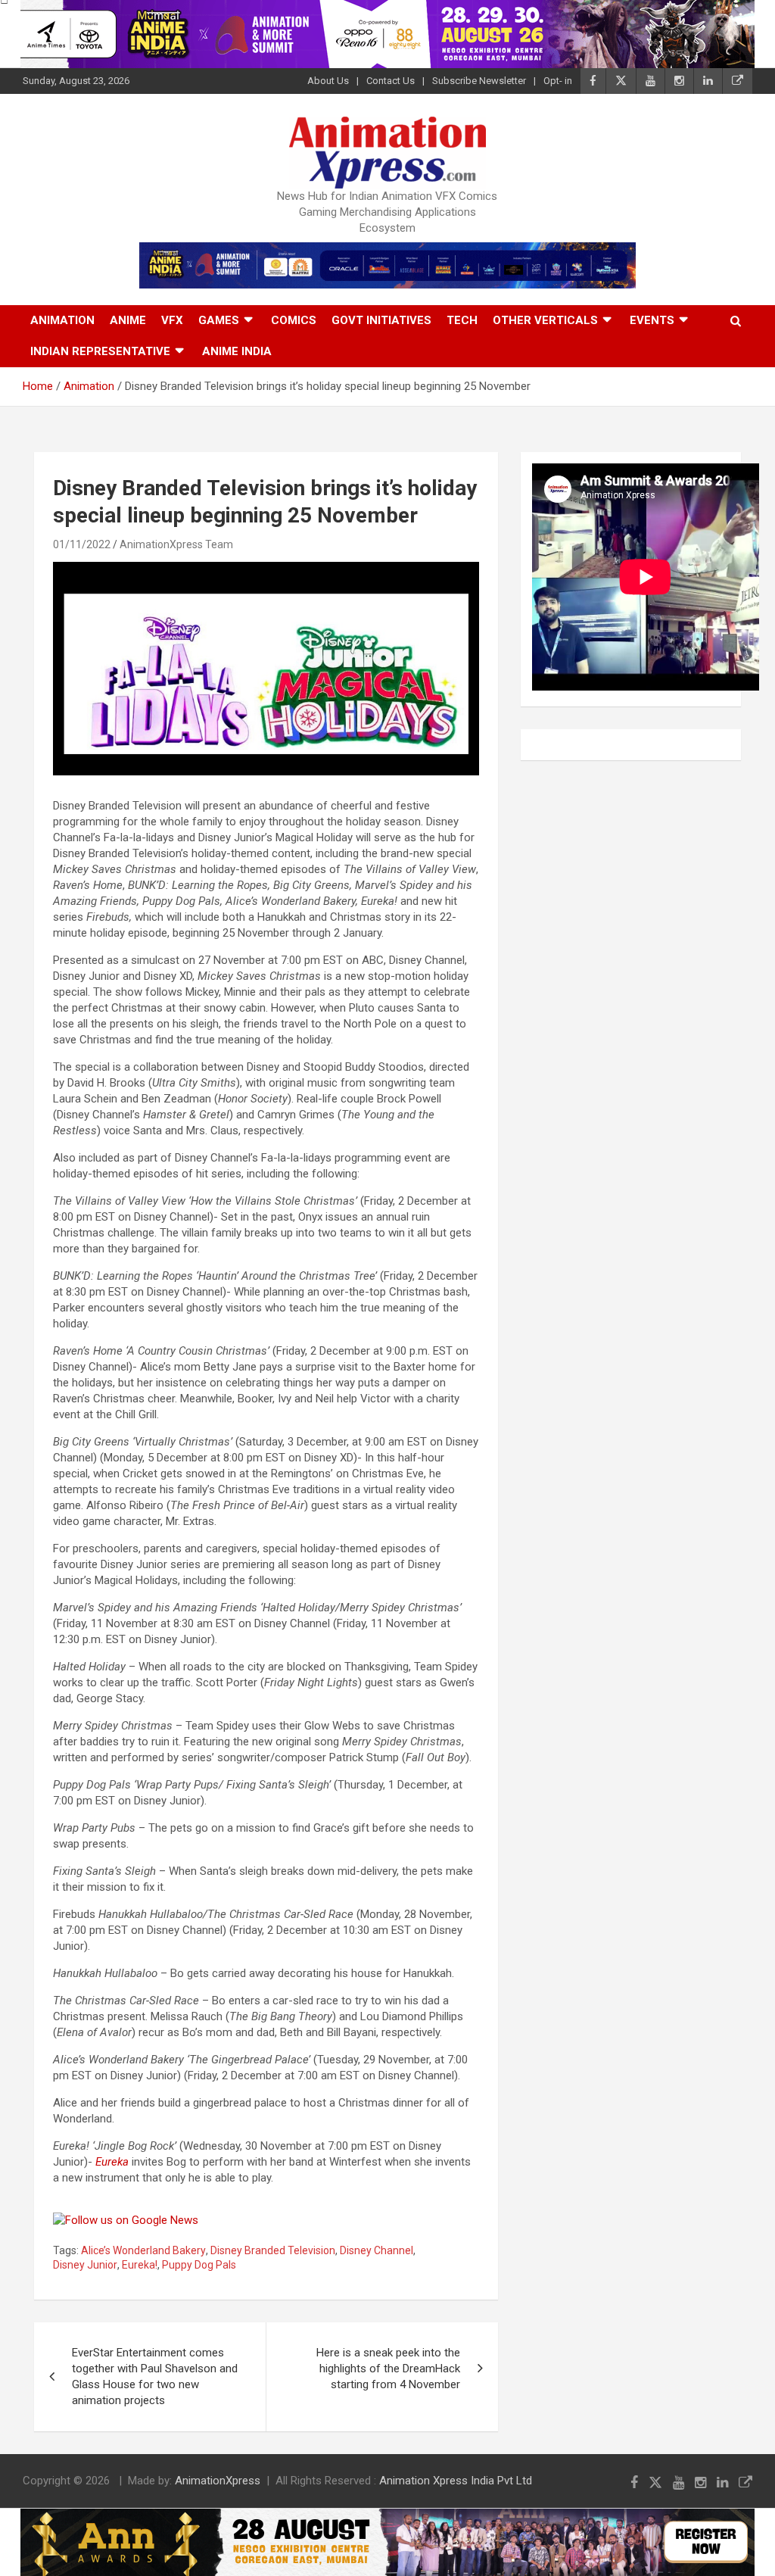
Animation (62, 320)
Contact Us (391, 81)
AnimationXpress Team (176, 544)
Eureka (112, 2162)
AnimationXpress (218, 2481)
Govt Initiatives (381, 320)
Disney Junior (85, 2265)
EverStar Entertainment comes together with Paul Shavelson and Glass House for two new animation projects (155, 2376)
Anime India (237, 351)
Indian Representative (100, 351)
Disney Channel (377, 2250)
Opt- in (558, 81)
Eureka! (140, 2265)
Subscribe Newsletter (479, 81)
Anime (128, 320)
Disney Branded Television (273, 2250)
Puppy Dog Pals (199, 2265)
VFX (172, 320)
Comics (294, 320)
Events (652, 320)
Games (219, 320)
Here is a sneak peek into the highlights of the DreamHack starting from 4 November (388, 2369)
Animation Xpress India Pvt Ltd (456, 2481)
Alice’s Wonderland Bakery (143, 2250)
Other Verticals (545, 320)
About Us (328, 81)
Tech (462, 320)
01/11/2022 (82, 544)
